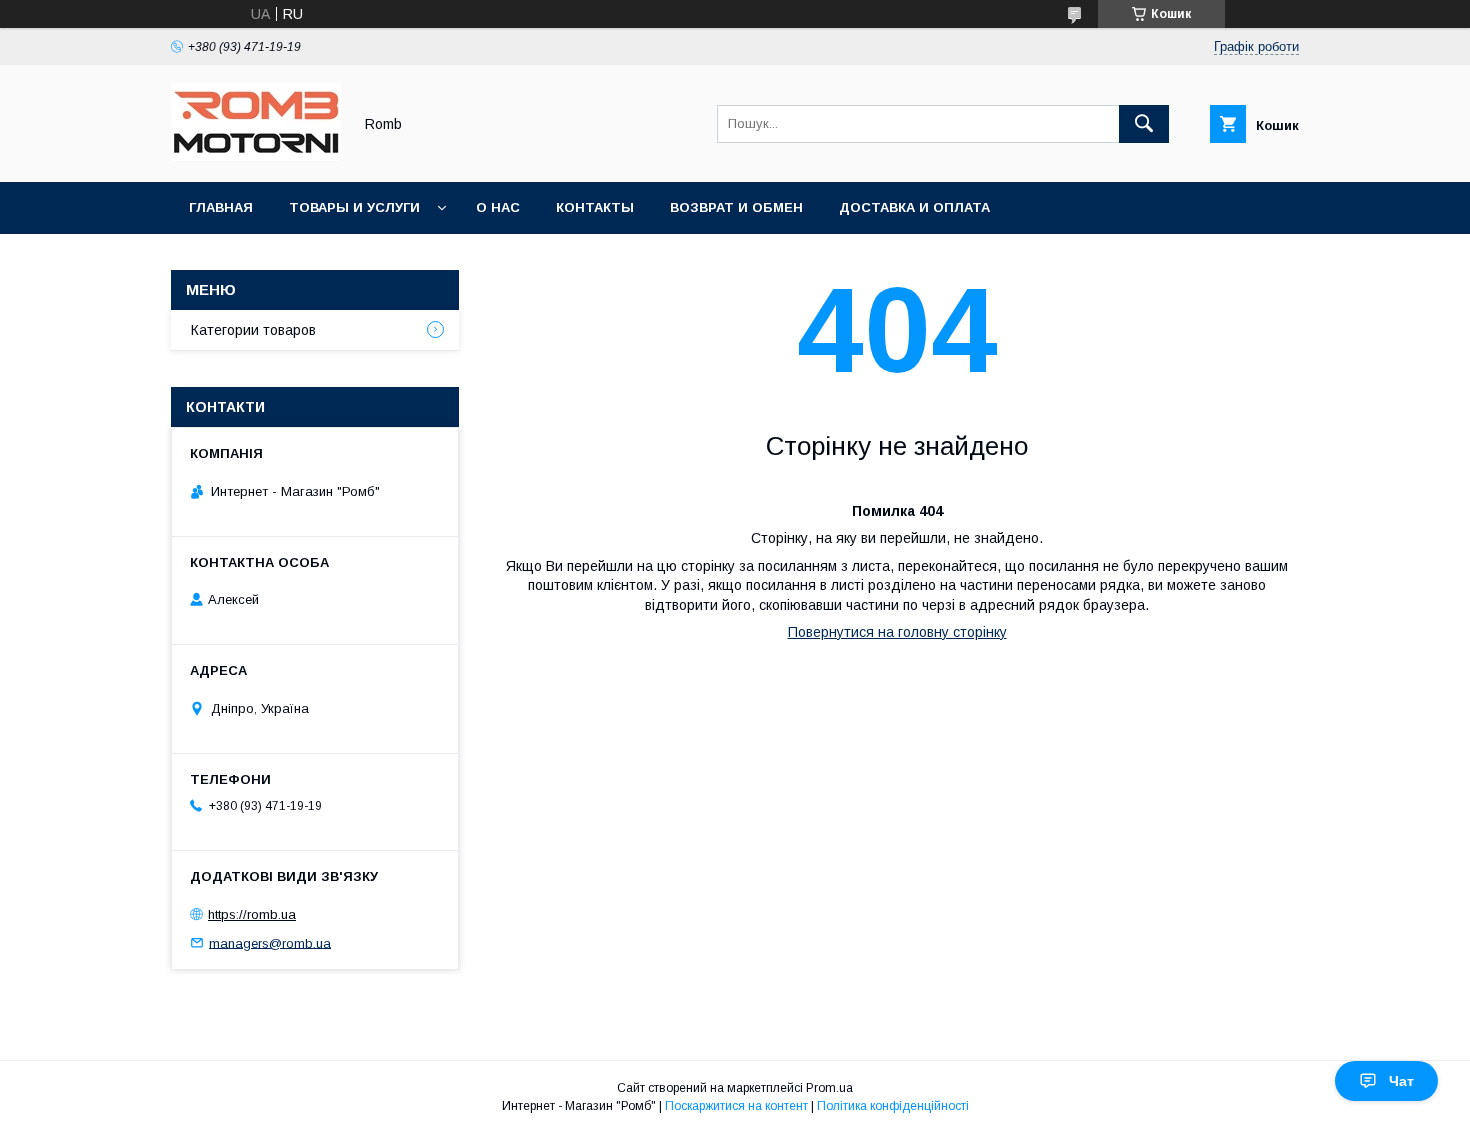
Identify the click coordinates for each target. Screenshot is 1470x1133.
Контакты (595, 207)
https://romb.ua (252, 914)
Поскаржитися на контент (736, 1106)
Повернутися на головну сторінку (897, 632)
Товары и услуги (354, 207)
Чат (1401, 1081)
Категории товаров (253, 330)
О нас (498, 207)
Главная (221, 207)
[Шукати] (1144, 124)
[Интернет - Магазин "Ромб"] (256, 156)
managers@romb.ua (270, 942)
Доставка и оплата (914, 207)
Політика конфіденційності (893, 1106)
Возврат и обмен (736, 207)
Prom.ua (829, 1088)
